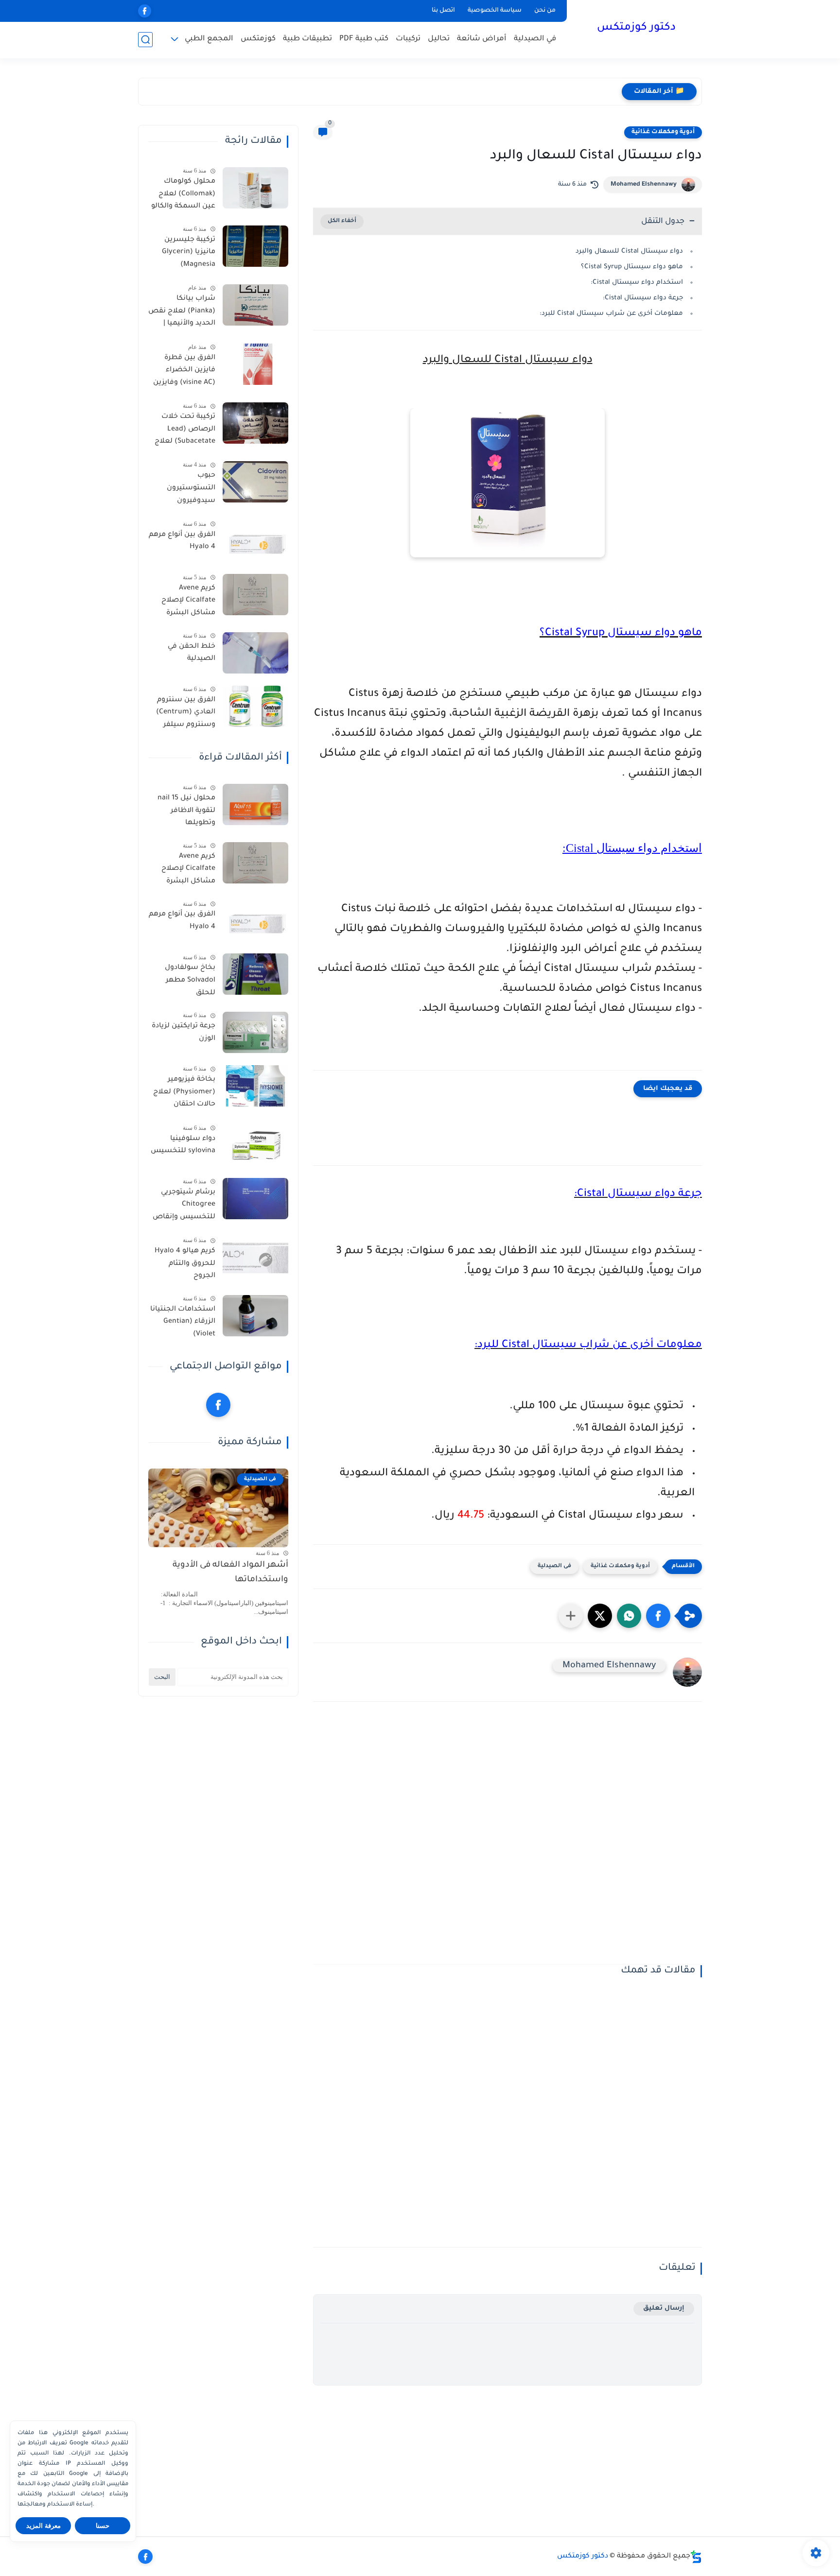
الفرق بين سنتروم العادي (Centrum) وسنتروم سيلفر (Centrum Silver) (186, 714)
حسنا (103, 2526)
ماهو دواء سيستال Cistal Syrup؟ (632, 267)
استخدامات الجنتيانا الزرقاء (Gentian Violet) (183, 1322)
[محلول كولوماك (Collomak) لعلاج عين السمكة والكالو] (255, 188)
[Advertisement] (507, 1840)
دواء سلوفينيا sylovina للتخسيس (183, 1145)
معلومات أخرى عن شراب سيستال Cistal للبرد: (611, 314)
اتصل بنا (443, 11)
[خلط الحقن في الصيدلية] (255, 653)
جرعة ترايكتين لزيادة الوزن (184, 1033)
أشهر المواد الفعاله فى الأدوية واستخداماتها (230, 1573)
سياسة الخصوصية (495, 11)
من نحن (545, 11)
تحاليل (439, 39)
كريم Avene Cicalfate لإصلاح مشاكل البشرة (188, 601)
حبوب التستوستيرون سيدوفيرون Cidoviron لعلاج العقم (189, 490)
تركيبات (408, 39)
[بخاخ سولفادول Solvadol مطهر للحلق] (255, 974)
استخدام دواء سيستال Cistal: (637, 283)
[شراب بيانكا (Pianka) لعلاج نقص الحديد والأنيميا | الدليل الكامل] (255, 305)
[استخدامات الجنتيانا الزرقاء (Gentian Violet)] (255, 1316)
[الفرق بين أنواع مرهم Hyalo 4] (255, 541)
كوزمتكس (258, 39)
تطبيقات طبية (307, 39)
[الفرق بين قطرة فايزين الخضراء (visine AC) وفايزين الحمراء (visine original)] (255, 364)
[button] (658, 1616)
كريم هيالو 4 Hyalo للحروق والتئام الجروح (185, 1264)
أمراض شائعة (482, 39)
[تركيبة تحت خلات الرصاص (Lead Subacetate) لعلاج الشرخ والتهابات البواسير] (255, 423)
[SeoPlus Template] (696, 2557)
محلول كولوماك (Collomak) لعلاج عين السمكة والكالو (183, 194)
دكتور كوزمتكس (636, 28)
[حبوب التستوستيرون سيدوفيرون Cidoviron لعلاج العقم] (255, 482)
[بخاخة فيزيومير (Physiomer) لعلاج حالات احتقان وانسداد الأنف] (255, 1086)
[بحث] (145, 40)
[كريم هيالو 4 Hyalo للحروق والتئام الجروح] (255, 1257)
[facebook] (145, 11)
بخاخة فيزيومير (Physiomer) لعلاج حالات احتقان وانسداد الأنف (184, 1094)
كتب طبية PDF (364, 39)
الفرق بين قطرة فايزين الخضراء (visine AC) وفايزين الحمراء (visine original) (184, 372)
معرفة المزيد (44, 2526)
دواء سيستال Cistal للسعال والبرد (629, 251)
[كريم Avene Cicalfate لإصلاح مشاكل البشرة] (255, 595)
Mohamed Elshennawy (644, 185)
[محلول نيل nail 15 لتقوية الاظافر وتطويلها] (255, 804)
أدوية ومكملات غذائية (663, 132)
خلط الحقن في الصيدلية (192, 653)
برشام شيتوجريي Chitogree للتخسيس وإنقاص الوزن (184, 1207)
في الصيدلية (535, 39)
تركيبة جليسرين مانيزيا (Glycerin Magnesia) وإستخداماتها (189, 254)
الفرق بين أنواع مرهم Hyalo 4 (182, 541)
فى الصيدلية (554, 1566)
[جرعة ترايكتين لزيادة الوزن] (255, 1032)
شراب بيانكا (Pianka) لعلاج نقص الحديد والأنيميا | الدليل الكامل (182, 313)
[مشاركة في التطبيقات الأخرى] (571, 1616)
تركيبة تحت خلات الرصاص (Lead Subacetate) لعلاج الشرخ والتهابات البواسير (185, 431)
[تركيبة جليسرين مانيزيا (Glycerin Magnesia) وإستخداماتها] (255, 246)
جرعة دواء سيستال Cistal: (643, 298)
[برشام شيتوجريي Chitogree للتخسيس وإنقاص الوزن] (255, 1199)
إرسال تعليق (664, 2308)
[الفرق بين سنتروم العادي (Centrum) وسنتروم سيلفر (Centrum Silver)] (255, 706)
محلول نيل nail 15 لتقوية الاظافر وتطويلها (186, 811)
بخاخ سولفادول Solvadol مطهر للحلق (190, 980)
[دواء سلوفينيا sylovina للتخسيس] (255, 1145)
